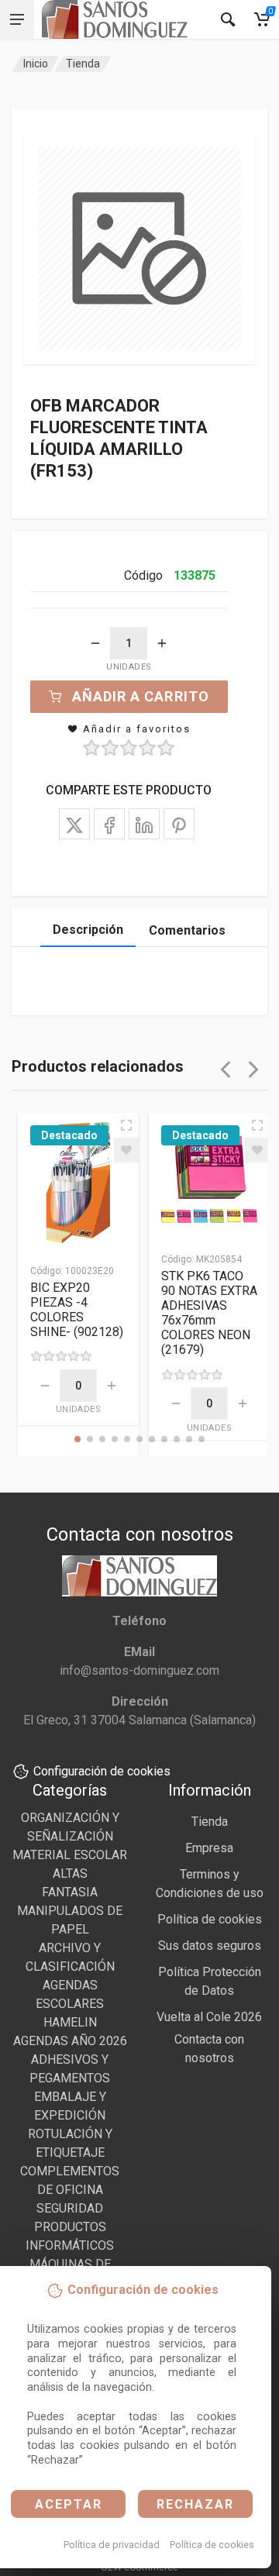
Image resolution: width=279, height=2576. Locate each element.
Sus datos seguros (210, 1946)
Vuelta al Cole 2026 (209, 2017)
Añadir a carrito (141, 696)
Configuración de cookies (102, 1771)
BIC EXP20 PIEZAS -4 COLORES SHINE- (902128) (77, 1310)
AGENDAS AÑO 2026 (70, 2041)
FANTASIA (70, 1892)
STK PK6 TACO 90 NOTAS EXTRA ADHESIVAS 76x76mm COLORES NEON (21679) (209, 1313)
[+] (162, 643)
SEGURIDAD (70, 2208)
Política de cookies (212, 2545)
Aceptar (69, 2504)
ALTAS (70, 1873)
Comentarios (187, 930)
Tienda (83, 64)
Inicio (36, 64)
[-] (95, 643)
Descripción (88, 930)
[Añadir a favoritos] (126, 1150)
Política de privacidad (112, 2545)
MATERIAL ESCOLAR (70, 1855)
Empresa (209, 1848)
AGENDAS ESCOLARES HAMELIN (70, 2004)
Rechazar (195, 2504)
